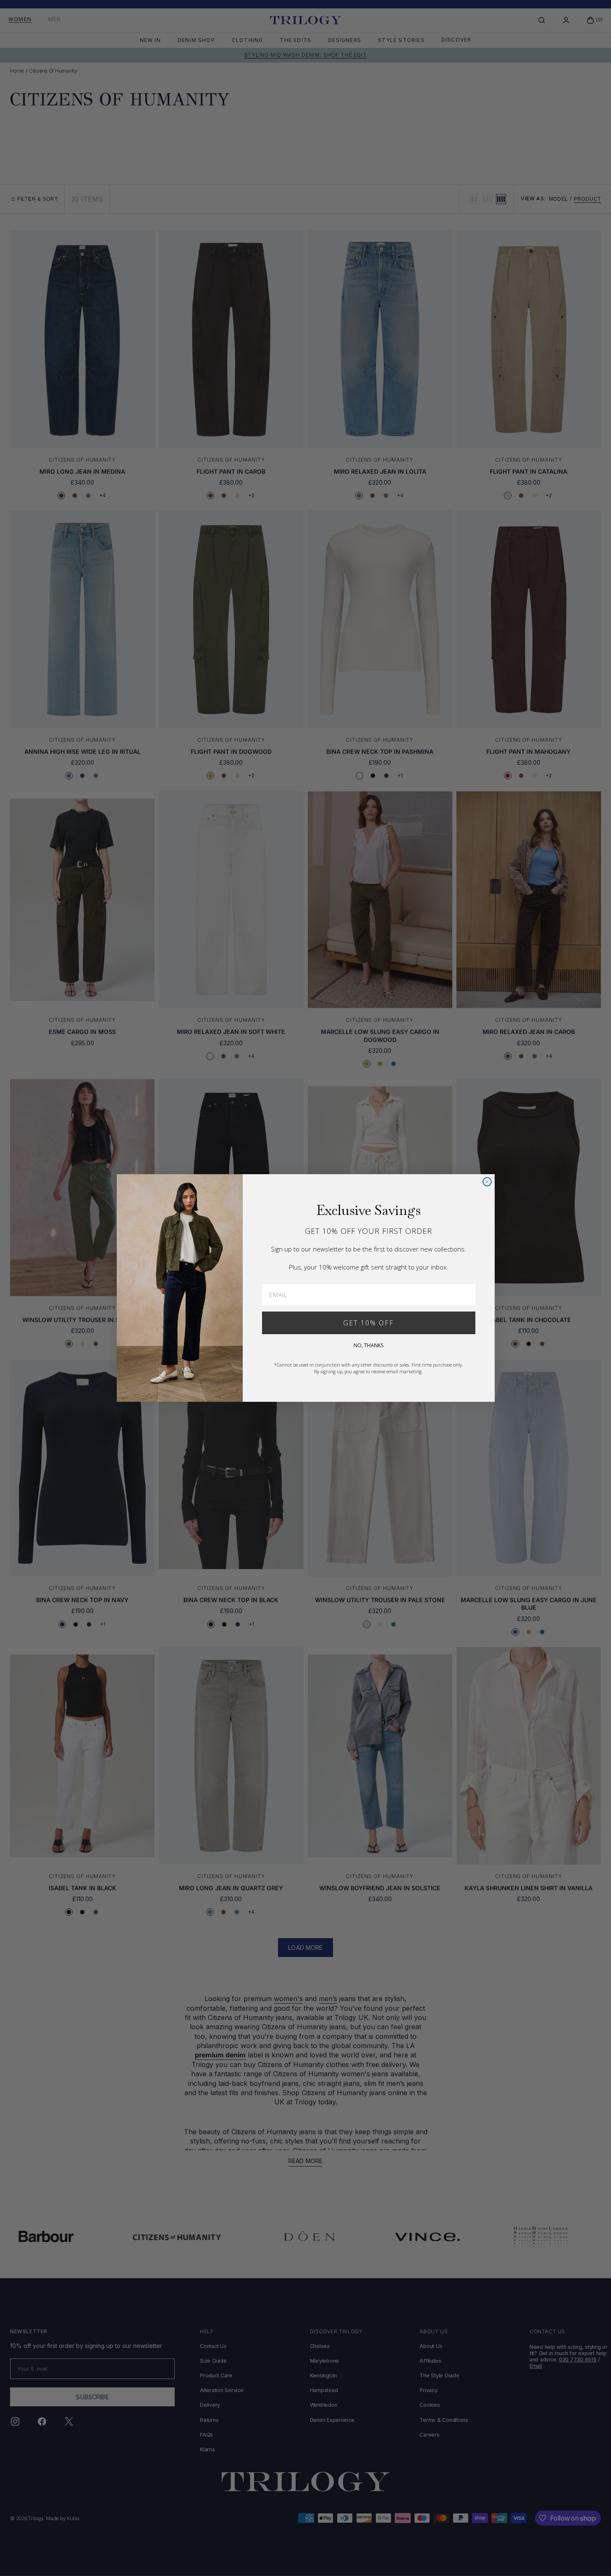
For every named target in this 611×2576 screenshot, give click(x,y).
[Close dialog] (487, 1182)
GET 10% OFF (368, 1323)
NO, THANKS (368, 1345)
